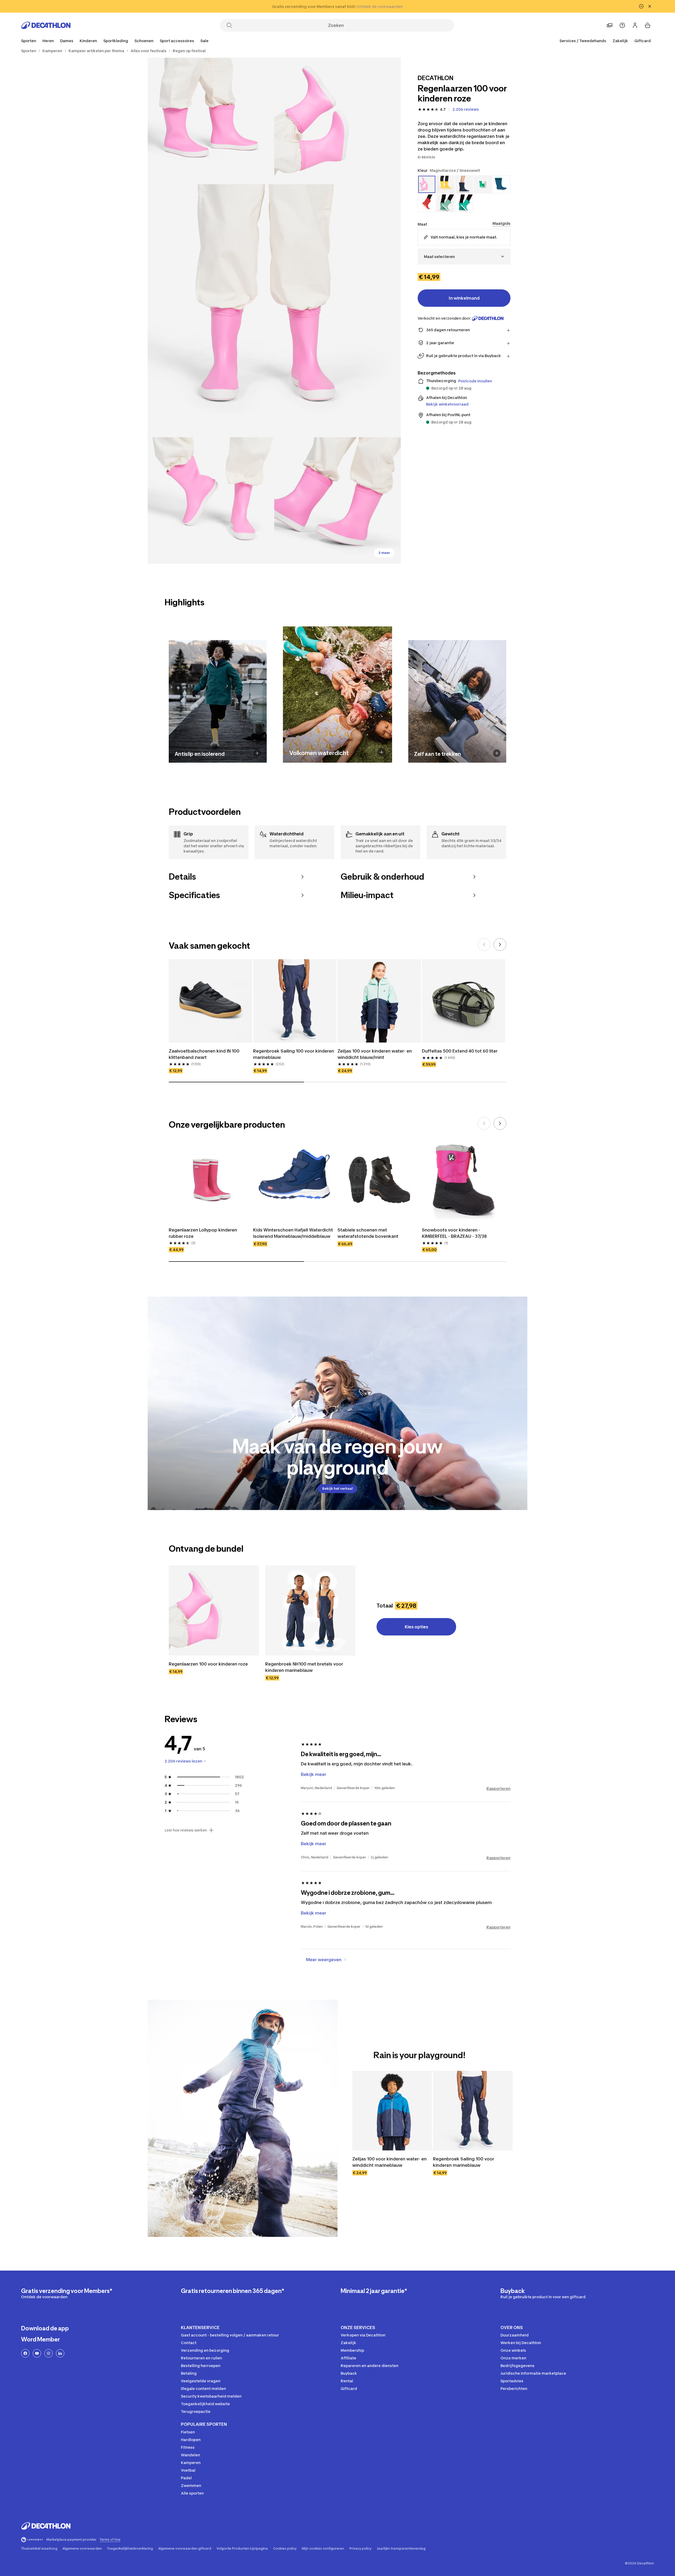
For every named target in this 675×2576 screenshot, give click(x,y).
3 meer (384, 553)
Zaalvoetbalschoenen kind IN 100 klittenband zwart (205, 1054)
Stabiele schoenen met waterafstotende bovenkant (368, 1233)
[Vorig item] (484, 944)
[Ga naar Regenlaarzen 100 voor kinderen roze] (214, 1610)
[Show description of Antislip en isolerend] (257, 753)
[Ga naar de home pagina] (46, 25)
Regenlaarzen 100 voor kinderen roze (208, 1664)
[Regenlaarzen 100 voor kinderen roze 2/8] (211, 121)
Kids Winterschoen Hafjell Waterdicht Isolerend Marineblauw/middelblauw (294, 1233)
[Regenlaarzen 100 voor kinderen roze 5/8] (337, 500)
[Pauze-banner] (641, 6)
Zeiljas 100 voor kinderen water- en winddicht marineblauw (390, 2162)
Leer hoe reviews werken (186, 1830)
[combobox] (464, 257)
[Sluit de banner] (650, 6)
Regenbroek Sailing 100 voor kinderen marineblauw (294, 1054)
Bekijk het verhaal (337, 1489)
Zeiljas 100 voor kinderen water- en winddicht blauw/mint (375, 1054)
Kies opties (416, 1627)
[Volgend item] (500, 944)
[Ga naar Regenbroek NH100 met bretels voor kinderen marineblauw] (310, 1610)
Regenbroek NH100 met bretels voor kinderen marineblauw (305, 1667)
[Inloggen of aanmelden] (635, 25)
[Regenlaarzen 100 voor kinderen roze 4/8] (211, 500)
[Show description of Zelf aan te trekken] (497, 753)
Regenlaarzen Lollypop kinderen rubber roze (203, 1233)
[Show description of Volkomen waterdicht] (382, 752)
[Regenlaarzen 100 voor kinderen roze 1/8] (337, 121)
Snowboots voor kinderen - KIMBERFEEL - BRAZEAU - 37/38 (454, 1233)
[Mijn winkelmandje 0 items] (648, 25)
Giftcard (643, 41)
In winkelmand (464, 298)
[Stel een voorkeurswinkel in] (610, 25)
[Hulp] (622, 25)
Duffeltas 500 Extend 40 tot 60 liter (460, 1051)
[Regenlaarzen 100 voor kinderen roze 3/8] (274, 311)
